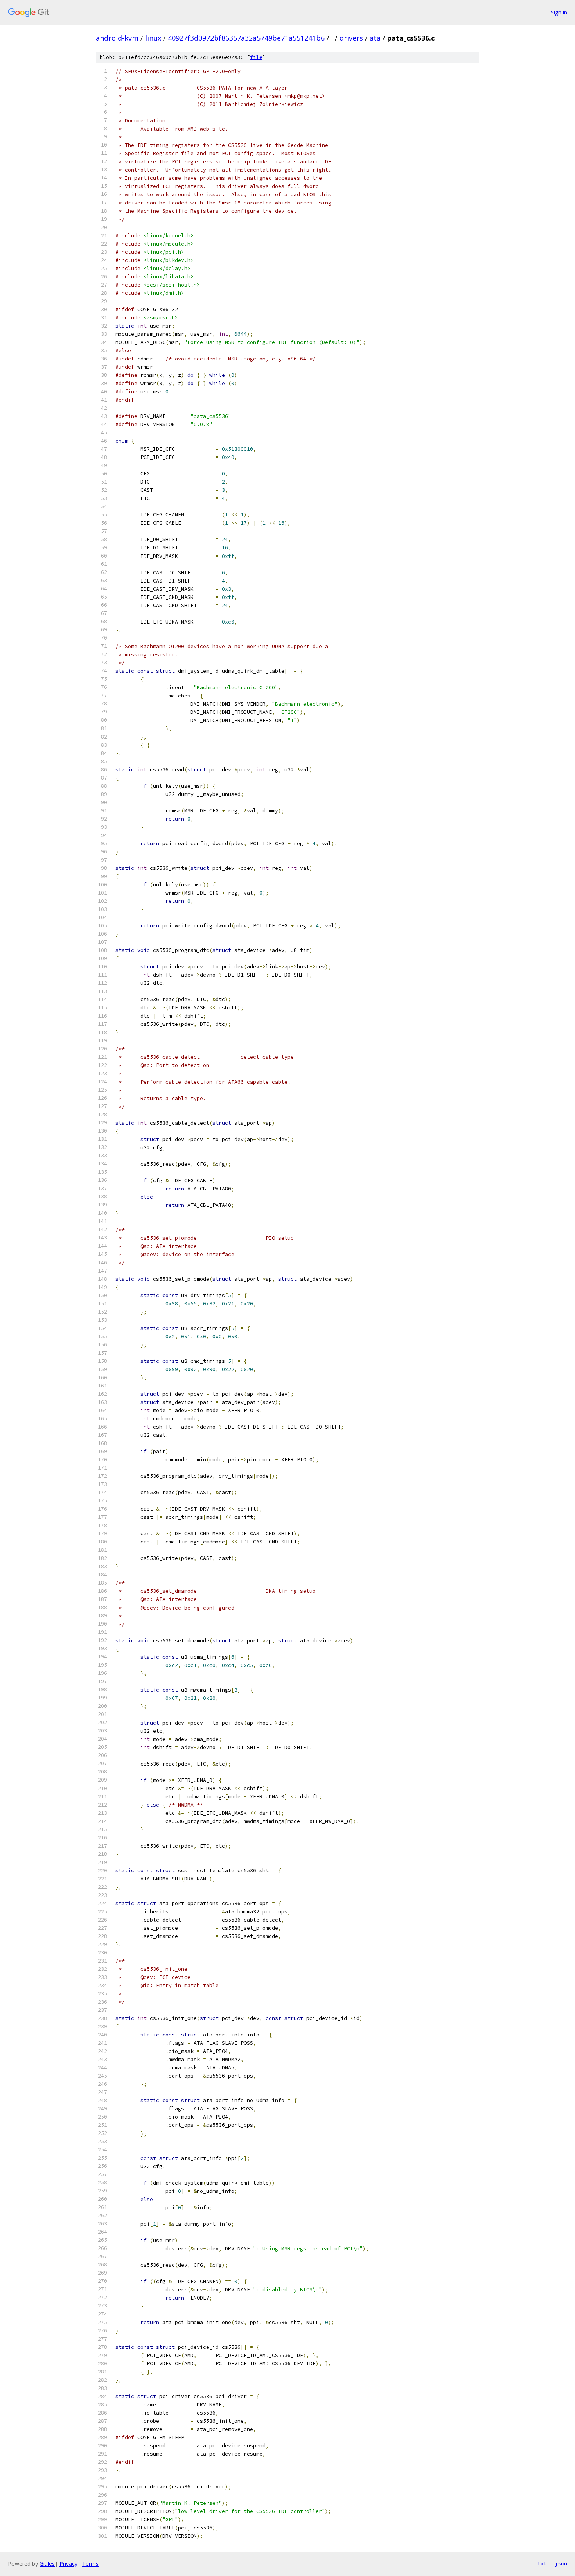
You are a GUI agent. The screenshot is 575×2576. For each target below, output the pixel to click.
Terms (90, 2564)
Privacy (68, 2564)
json (561, 2563)
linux (153, 38)
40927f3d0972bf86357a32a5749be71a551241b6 (246, 38)
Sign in (559, 12)
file (256, 57)
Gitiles (47, 2564)
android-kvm (117, 38)
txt (542, 2563)
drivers (351, 38)
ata (375, 38)
